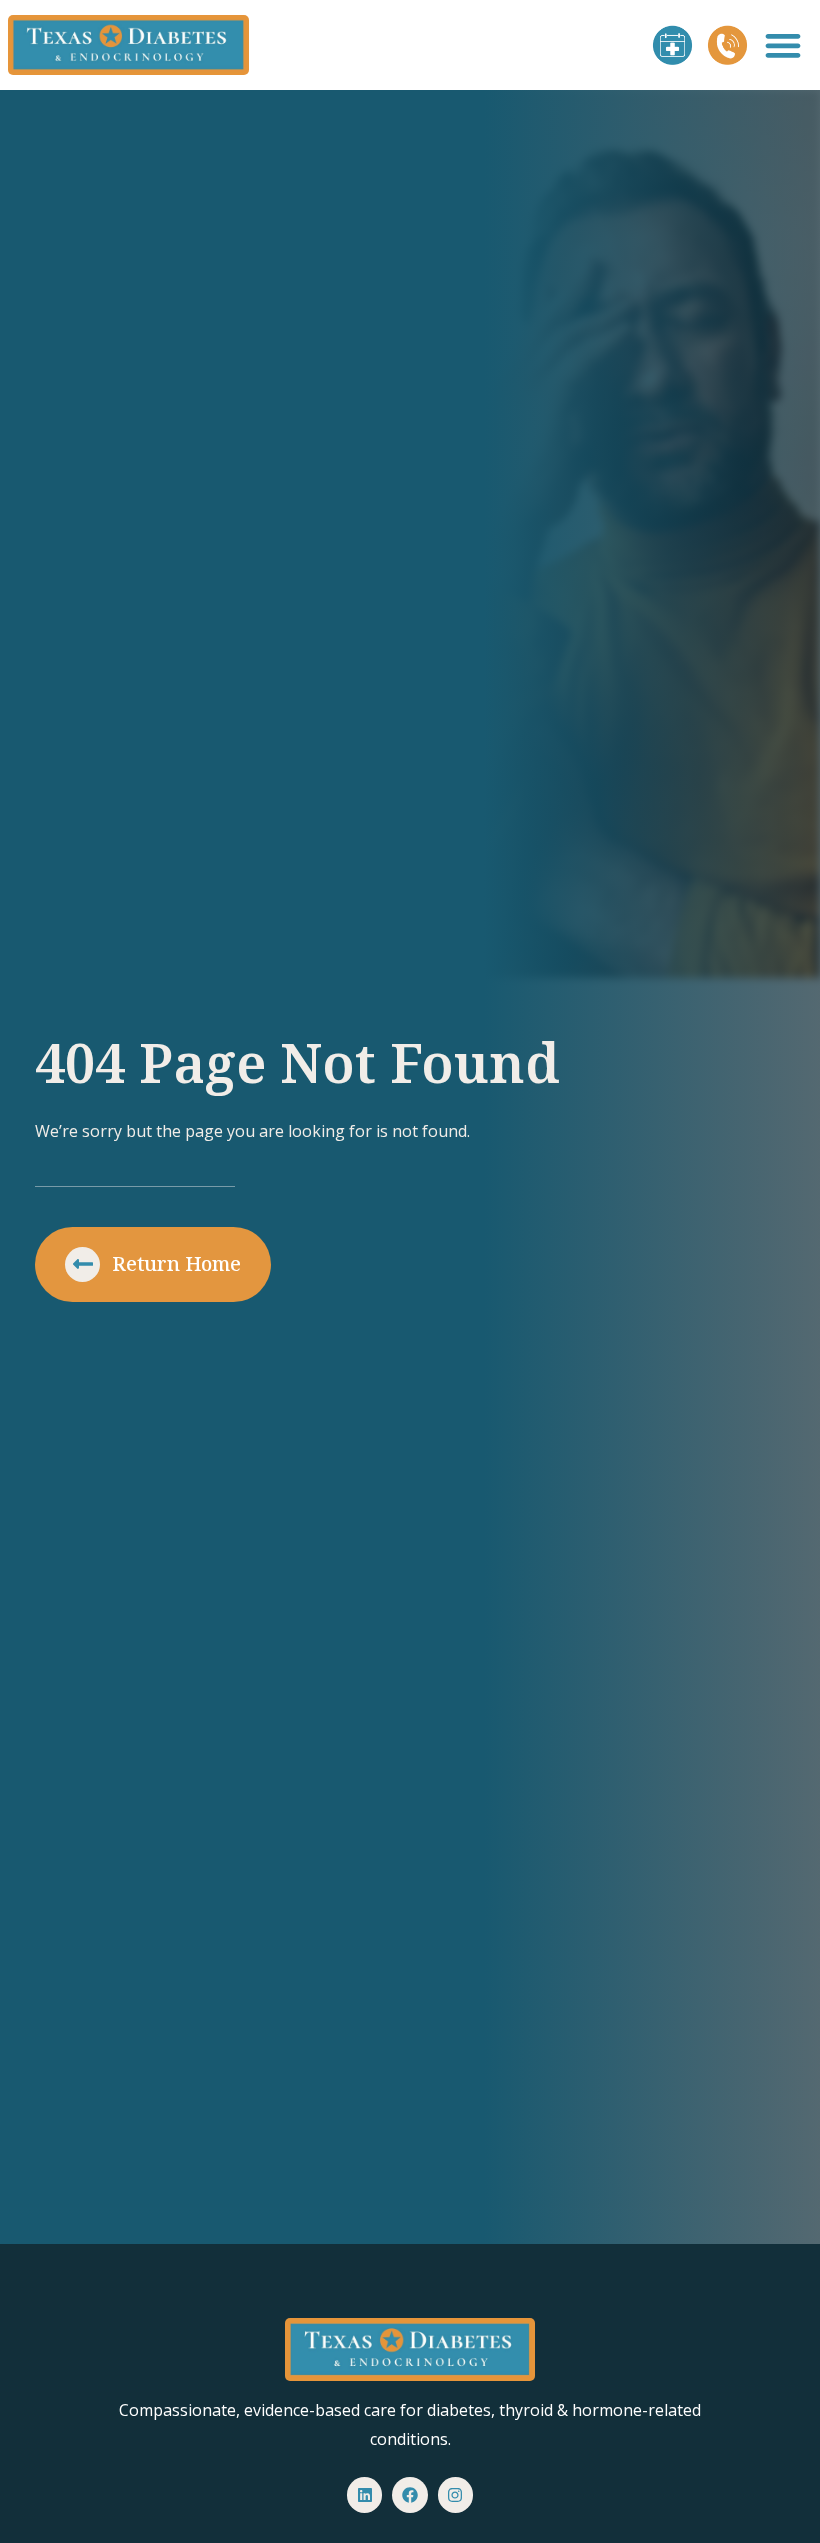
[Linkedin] (364, 2494)
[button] (783, 45)
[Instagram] (455, 2494)
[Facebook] (409, 2494)
